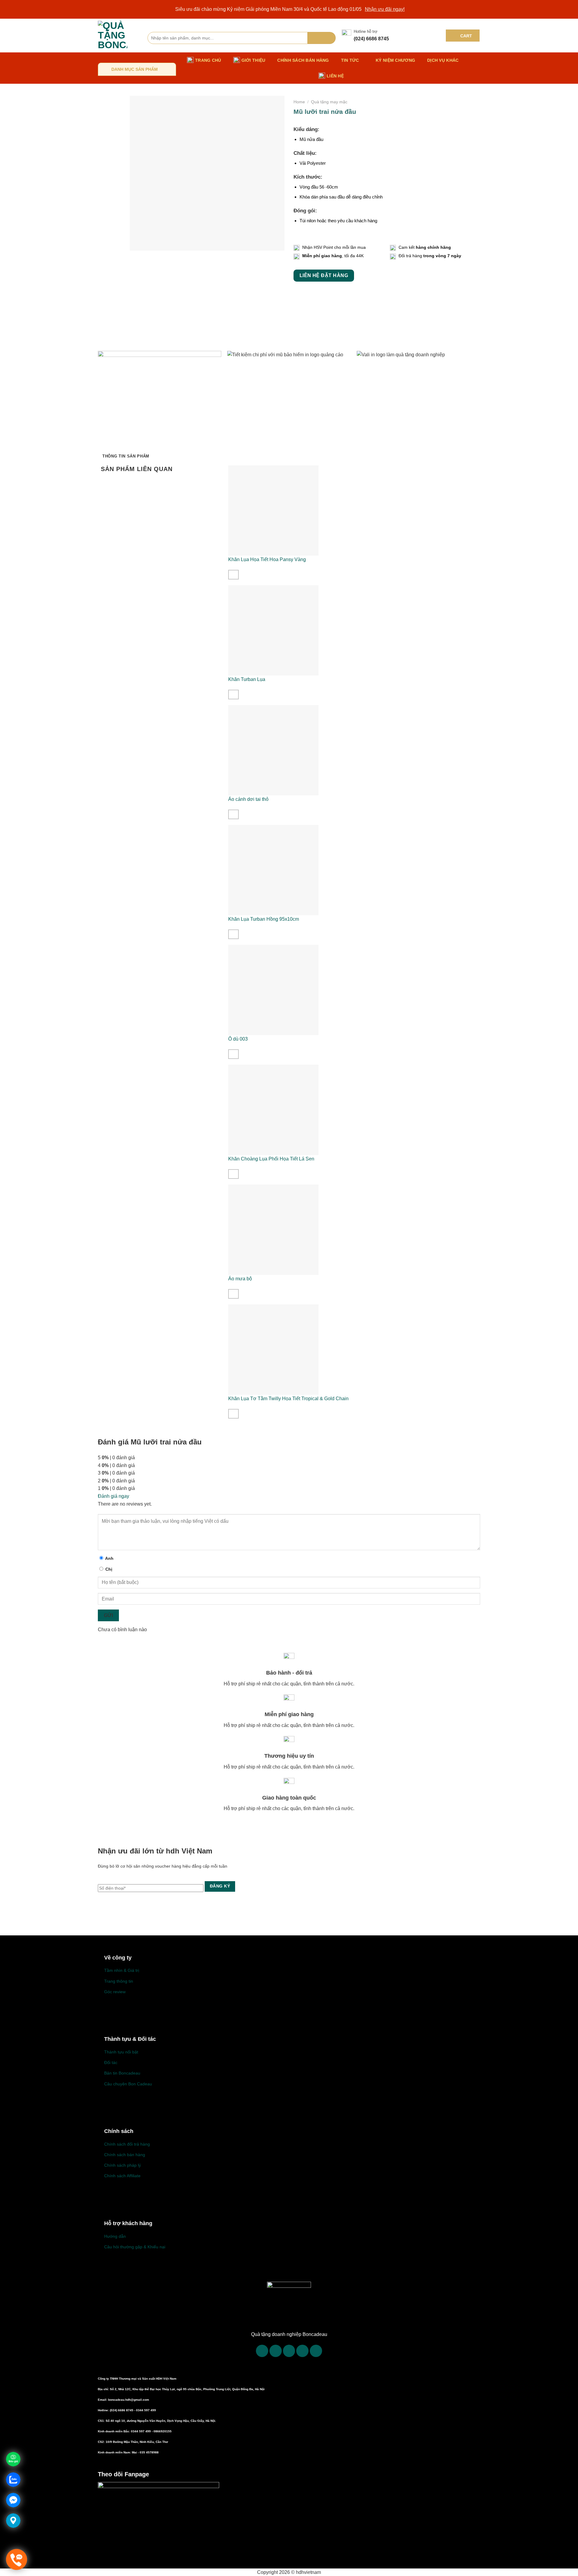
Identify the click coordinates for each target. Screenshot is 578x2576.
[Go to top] (566, 2568)
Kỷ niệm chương (395, 60)
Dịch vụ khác (443, 60)
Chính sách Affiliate (122, 2176)
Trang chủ (208, 60)
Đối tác (111, 2062)
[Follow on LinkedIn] (302, 2351)
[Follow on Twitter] (289, 2351)
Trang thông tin (119, 1981)
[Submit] (322, 38)
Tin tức (350, 60)
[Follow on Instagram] (262, 2351)
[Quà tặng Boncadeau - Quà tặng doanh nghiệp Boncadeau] (118, 36)
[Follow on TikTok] (276, 2351)
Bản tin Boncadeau (122, 2073)
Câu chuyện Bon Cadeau (128, 2084)
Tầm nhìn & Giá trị (122, 1970)
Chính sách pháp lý (123, 2165)
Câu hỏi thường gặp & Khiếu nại (135, 2247)
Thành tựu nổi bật (121, 2052)
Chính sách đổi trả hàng (127, 2144)
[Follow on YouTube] (316, 2351)
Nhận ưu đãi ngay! (385, 9)
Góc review (115, 1992)
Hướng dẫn (115, 2236)
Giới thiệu (253, 60)
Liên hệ (335, 76)
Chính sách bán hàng (303, 60)
